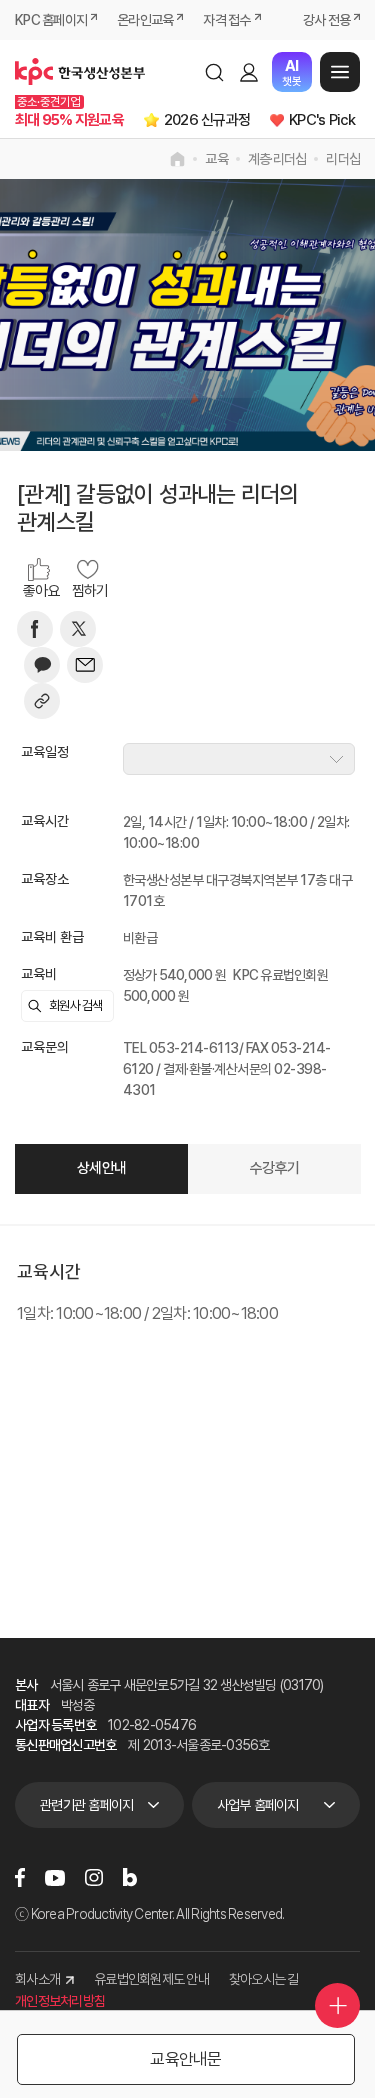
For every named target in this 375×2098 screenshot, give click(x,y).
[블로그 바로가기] (130, 1877)
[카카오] (42, 665)
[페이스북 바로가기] (20, 1877)
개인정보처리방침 (60, 2001)
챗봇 (291, 72)
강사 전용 (326, 20)
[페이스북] (35, 629)
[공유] (42, 701)
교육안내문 (185, 2059)
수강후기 (274, 1168)
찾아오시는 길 (264, 1979)
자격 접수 (226, 20)
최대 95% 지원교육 (69, 120)
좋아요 (41, 591)
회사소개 (37, 1979)
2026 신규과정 (207, 120)
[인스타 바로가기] (94, 1877)
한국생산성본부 (80, 72)
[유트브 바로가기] (55, 1878)
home (177, 159)
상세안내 (101, 1168)
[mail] (85, 665)
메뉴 (340, 72)
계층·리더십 (277, 159)
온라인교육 (145, 20)
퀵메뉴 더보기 (337, 2005)
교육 (216, 159)
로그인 (249, 72)
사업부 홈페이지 (258, 1805)
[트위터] (78, 629)
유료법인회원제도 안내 (151, 1979)
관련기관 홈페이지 (86, 1805)
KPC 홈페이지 (51, 20)
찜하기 (90, 591)
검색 (214, 72)
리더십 (343, 159)
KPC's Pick (322, 120)
